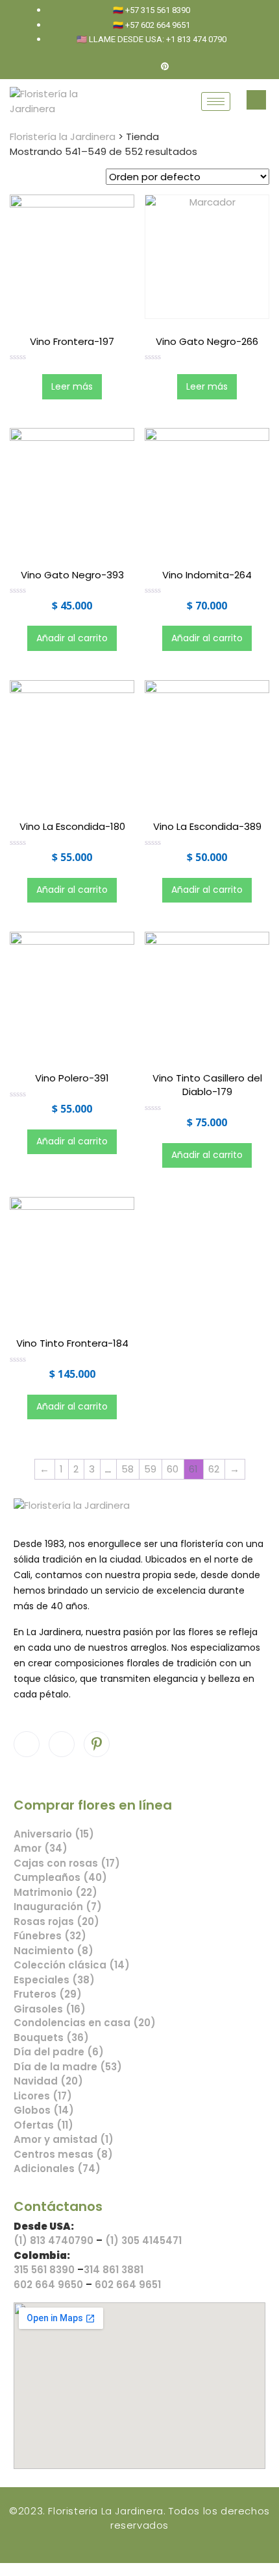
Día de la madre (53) (68, 2067)
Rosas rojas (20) (56, 1921)
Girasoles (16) (50, 2009)
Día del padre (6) (59, 2052)
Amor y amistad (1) (64, 2139)
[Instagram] (143, 67)
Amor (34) (41, 1848)
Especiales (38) (54, 1980)
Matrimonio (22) (55, 1892)
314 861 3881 (114, 2270)
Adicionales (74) (57, 2168)
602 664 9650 (48, 2285)
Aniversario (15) (54, 1834)
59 (150, 1469)
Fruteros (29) (48, 1994)
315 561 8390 (44, 2270)
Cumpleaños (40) (60, 1877)
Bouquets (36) (51, 2038)
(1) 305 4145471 (143, 2240)
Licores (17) (43, 2096)
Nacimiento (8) (54, 1951)
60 (173, 1469)
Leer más (72, 386)
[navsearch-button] (256, 100)
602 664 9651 (128, 2285)
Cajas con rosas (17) (67, 1863)
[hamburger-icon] (216, 101)
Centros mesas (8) (63, 2154)
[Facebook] (121, 67)
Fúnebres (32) (50, 1936)
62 (214, 1469)
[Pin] (165, 67)
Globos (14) (44, 2110)
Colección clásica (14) (72, 1965)
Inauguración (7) (58, 1907)
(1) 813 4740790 (54, 2240)
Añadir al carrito (72, 638)
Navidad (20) (48, 2081)
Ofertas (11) (43, 2125)
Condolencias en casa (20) (85, 2023)
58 (127, 1469)
